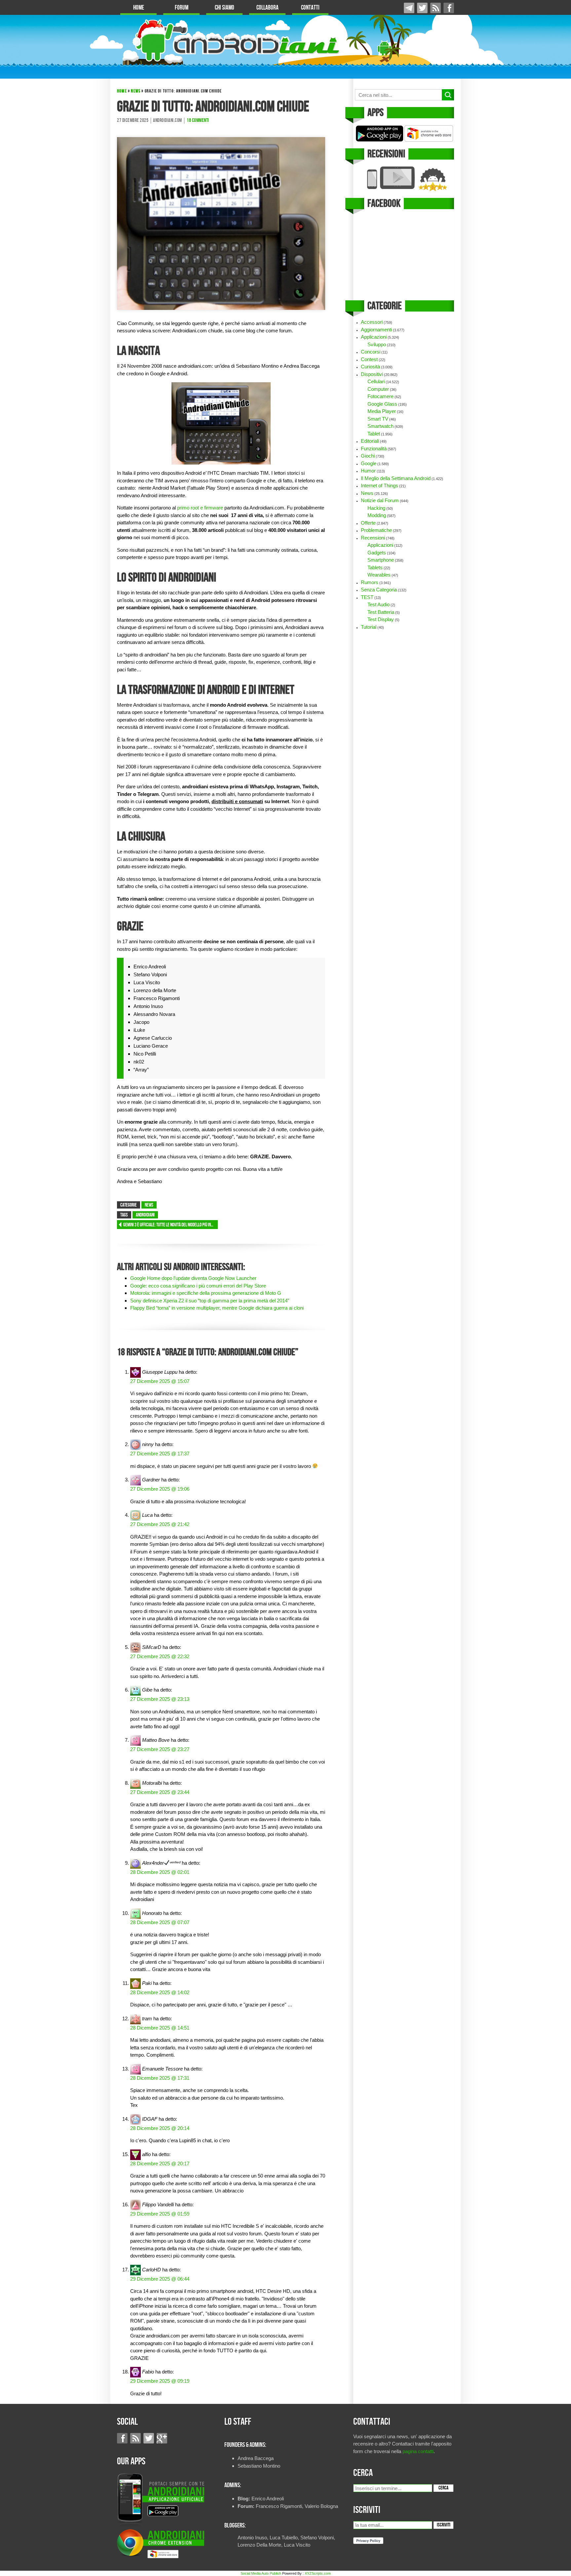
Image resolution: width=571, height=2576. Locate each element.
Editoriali (370, 441)
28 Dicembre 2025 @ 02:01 (160, 1872)
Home (139, 8)
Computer (378, 389)
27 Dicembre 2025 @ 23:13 (160, 1699)
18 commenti (198, 121)
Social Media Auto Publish (261, 2573)
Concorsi (371, 352)
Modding (377, 515)
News (136, 91)
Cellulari (376, 381)
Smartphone (381, 560)
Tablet (374, 434)
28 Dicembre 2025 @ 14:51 (160, 2028)
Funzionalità (374, 448)
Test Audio (379, 604)
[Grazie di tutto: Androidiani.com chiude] (221, 223)
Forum (182, 8)
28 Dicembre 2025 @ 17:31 (160, 2078)
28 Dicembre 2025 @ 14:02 (160, 1992)
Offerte (368, 523)
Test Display (381, 619)
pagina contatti (418, 2451)
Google (369, 463)
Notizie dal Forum (380, 500)
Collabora (267, 8)
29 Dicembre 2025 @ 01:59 (160, 2214)
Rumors (370, 582)
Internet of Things (380, 485)
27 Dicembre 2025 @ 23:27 (160, 1749)
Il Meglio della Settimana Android (396, 478)
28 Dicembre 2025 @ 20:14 (160, 2128)
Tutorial (369, 627)
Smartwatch (381, 426)
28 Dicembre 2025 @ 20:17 (160, 2164)
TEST (367, 597)
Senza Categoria (379, 590)
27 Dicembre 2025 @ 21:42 (160, 1524)
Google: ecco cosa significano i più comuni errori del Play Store (198, 1286)
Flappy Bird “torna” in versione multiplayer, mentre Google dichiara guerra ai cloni (217, 1308)
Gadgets (377, 553)
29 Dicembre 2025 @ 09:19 (160, 2381)
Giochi (368, 456)
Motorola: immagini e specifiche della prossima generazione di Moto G (206, 1293)
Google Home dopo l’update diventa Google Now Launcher (193, 1278)
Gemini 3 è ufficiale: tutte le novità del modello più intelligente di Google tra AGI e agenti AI (171, 1225)
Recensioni (373, 538)
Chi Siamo (225, 8)
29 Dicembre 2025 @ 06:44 (160, 2279)
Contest (369, 359)
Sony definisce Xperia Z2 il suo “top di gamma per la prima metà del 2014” (210, 1301)
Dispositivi (372, 374)
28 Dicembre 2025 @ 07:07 (160, 1922)
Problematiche (376, 530)
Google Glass (382, 404)
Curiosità (370, 367)
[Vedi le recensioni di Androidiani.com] (404, 179)
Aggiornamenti (376, 330)
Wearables (379, 575)
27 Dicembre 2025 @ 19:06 (160, 1489)
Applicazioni (374, 337)
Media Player (382, 411)
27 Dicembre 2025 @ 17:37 (160, 1454)
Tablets (375, 567)
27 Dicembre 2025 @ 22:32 (160, 1656)
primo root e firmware (200, 508)
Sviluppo (377, 344)
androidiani (145, 1215)
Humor (368, 471)
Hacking (376, 508)
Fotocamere (381, 396)
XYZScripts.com (318, 2573)
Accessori (372, 322)
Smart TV (378, 419)
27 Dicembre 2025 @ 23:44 (160, 1792)
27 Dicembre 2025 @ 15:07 (160, 1381)
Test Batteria (381, 612)
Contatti (310, 8)
